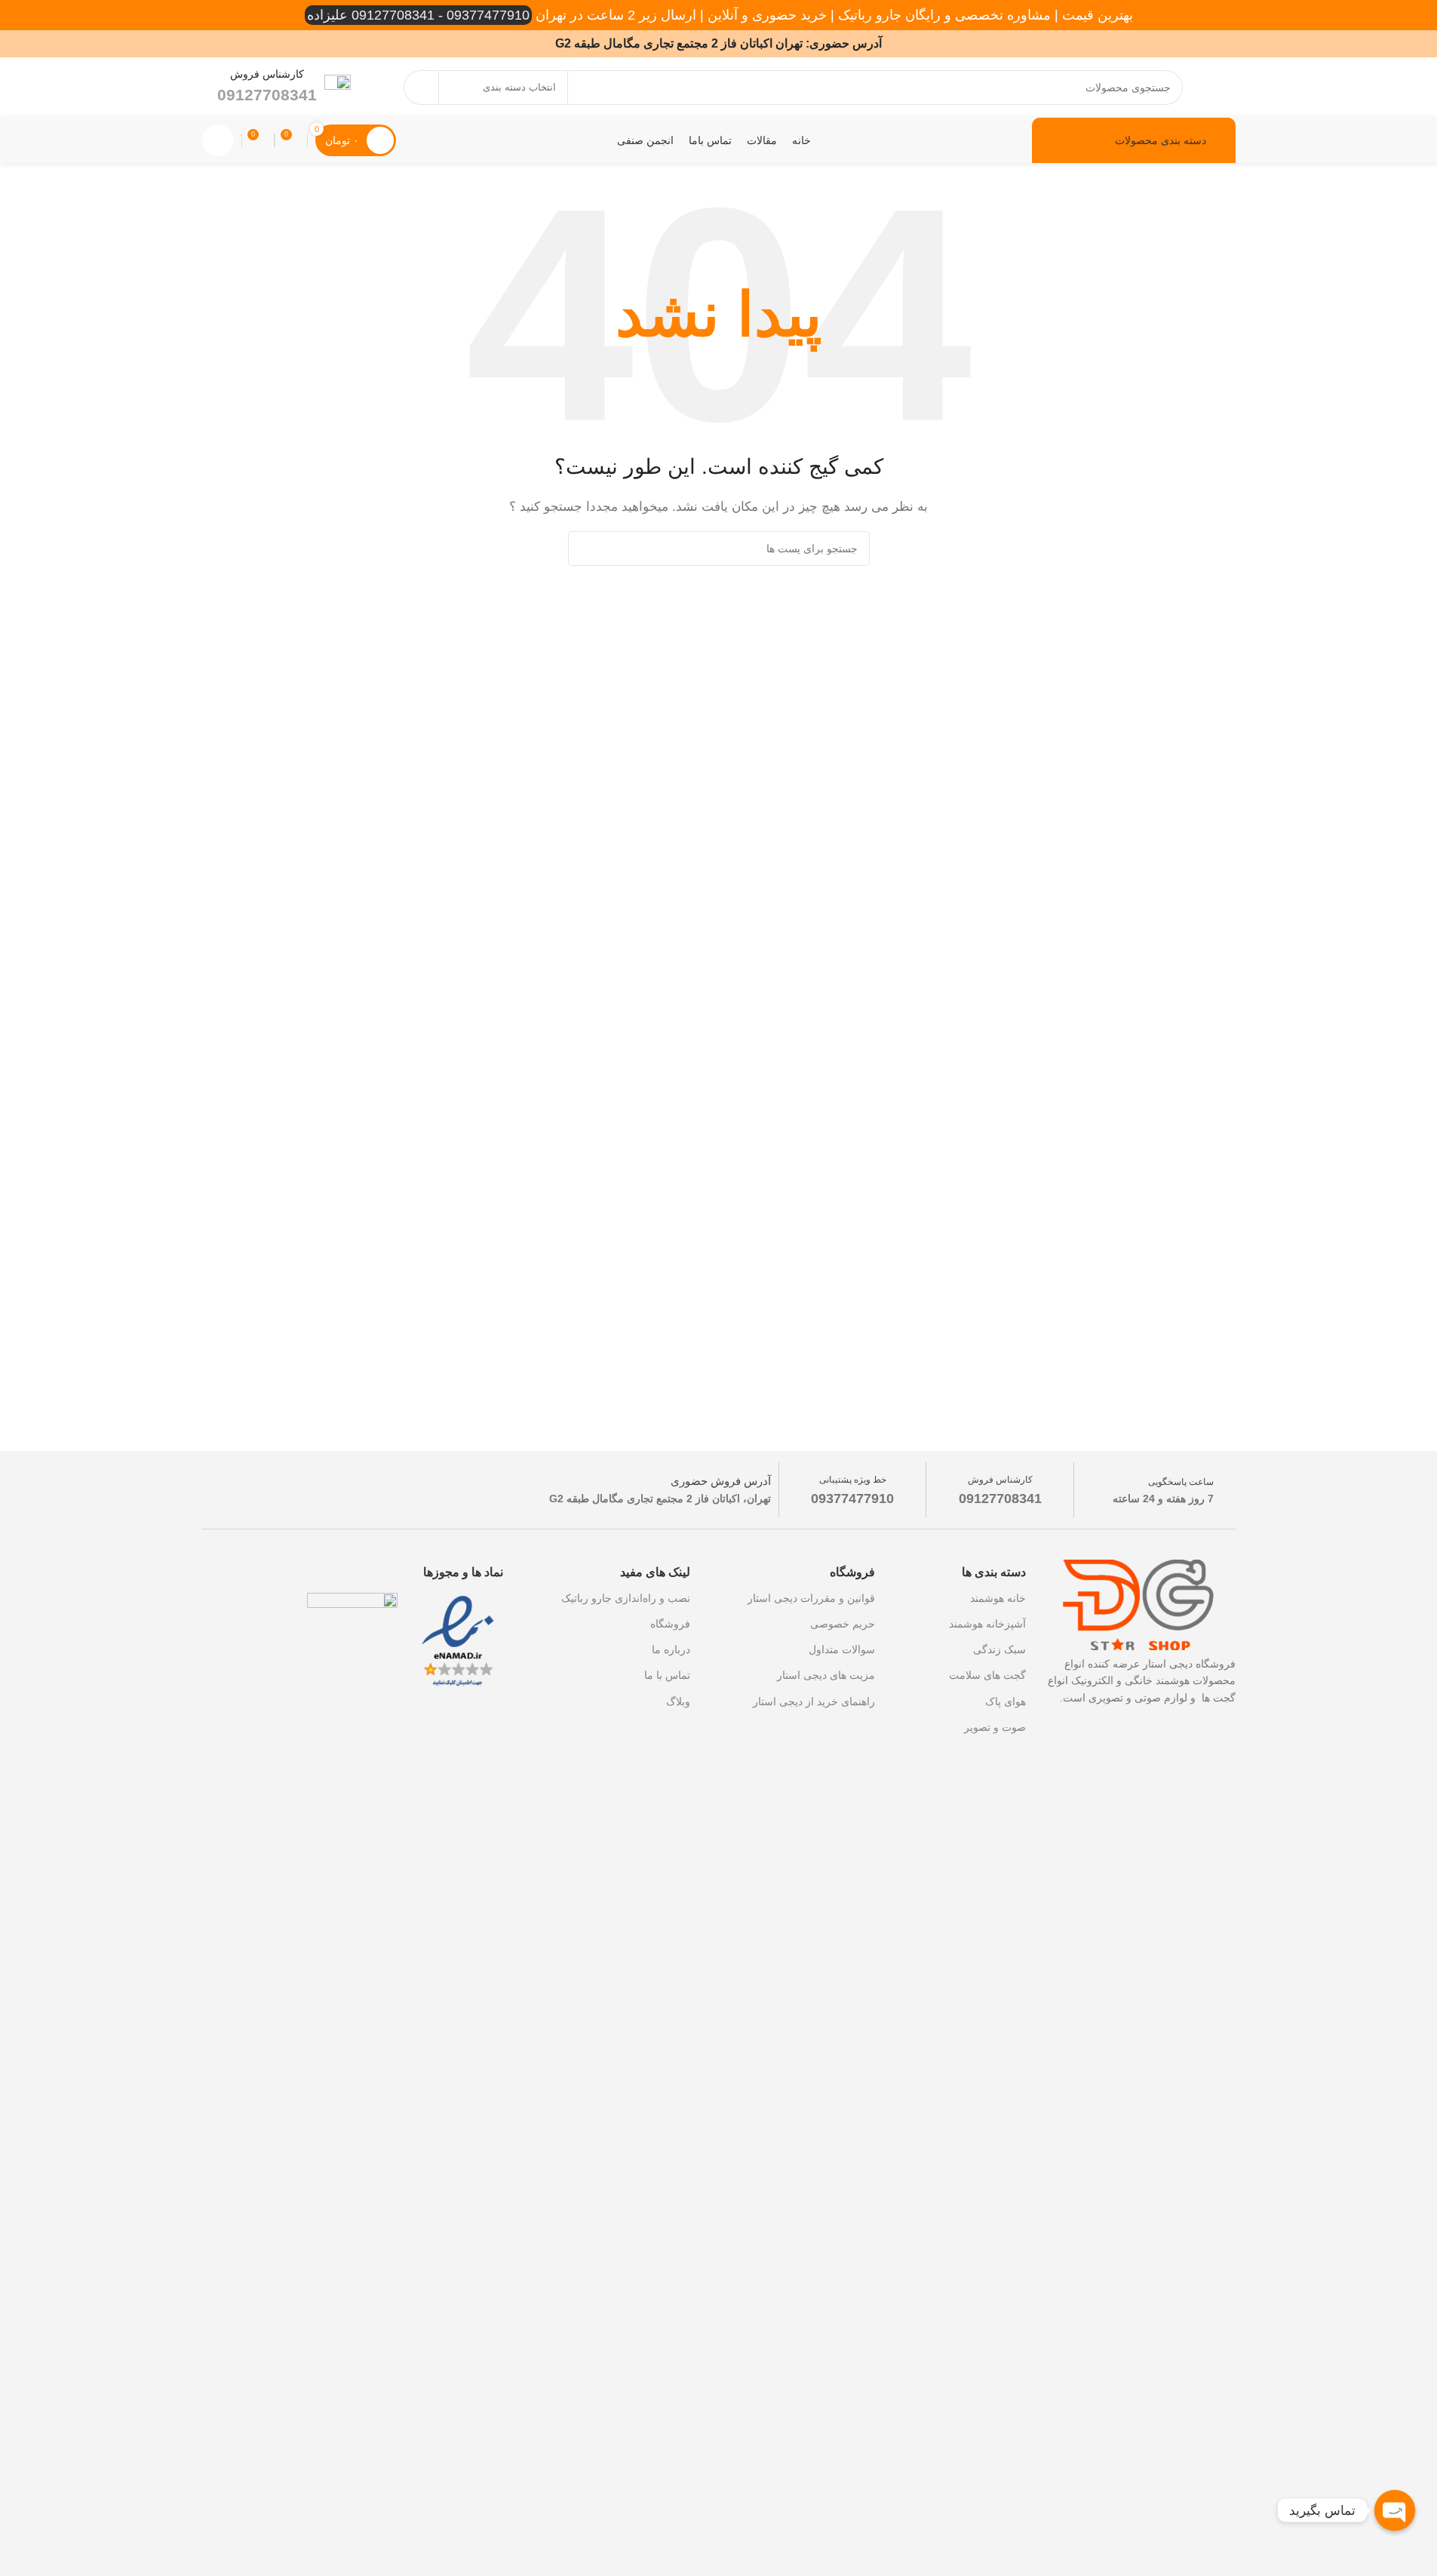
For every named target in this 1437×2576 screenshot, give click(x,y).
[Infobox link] (284, 87)
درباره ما (671, 1649)
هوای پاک (1006, 1701)
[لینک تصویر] (458, 1641)
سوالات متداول (842, 1649)
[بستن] (63, 2412)
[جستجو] (421, 88)
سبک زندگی (999, 1649)
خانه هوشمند (998, 1598)
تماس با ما (667, 1675)
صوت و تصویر (995, 1727)
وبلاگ (678, 1701)
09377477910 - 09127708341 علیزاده (418, 15)
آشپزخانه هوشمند (987, 1624)
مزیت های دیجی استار (826, 1675)
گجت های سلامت (987, 1675)
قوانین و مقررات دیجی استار (811, 1598)
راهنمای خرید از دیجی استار (814, 1701)
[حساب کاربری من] (218, 140)
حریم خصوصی (843, 1624)
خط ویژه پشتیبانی (853, 1480)
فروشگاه (670, 1624)
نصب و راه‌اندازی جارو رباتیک (626, 1598)
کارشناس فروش (1000, 1480)
